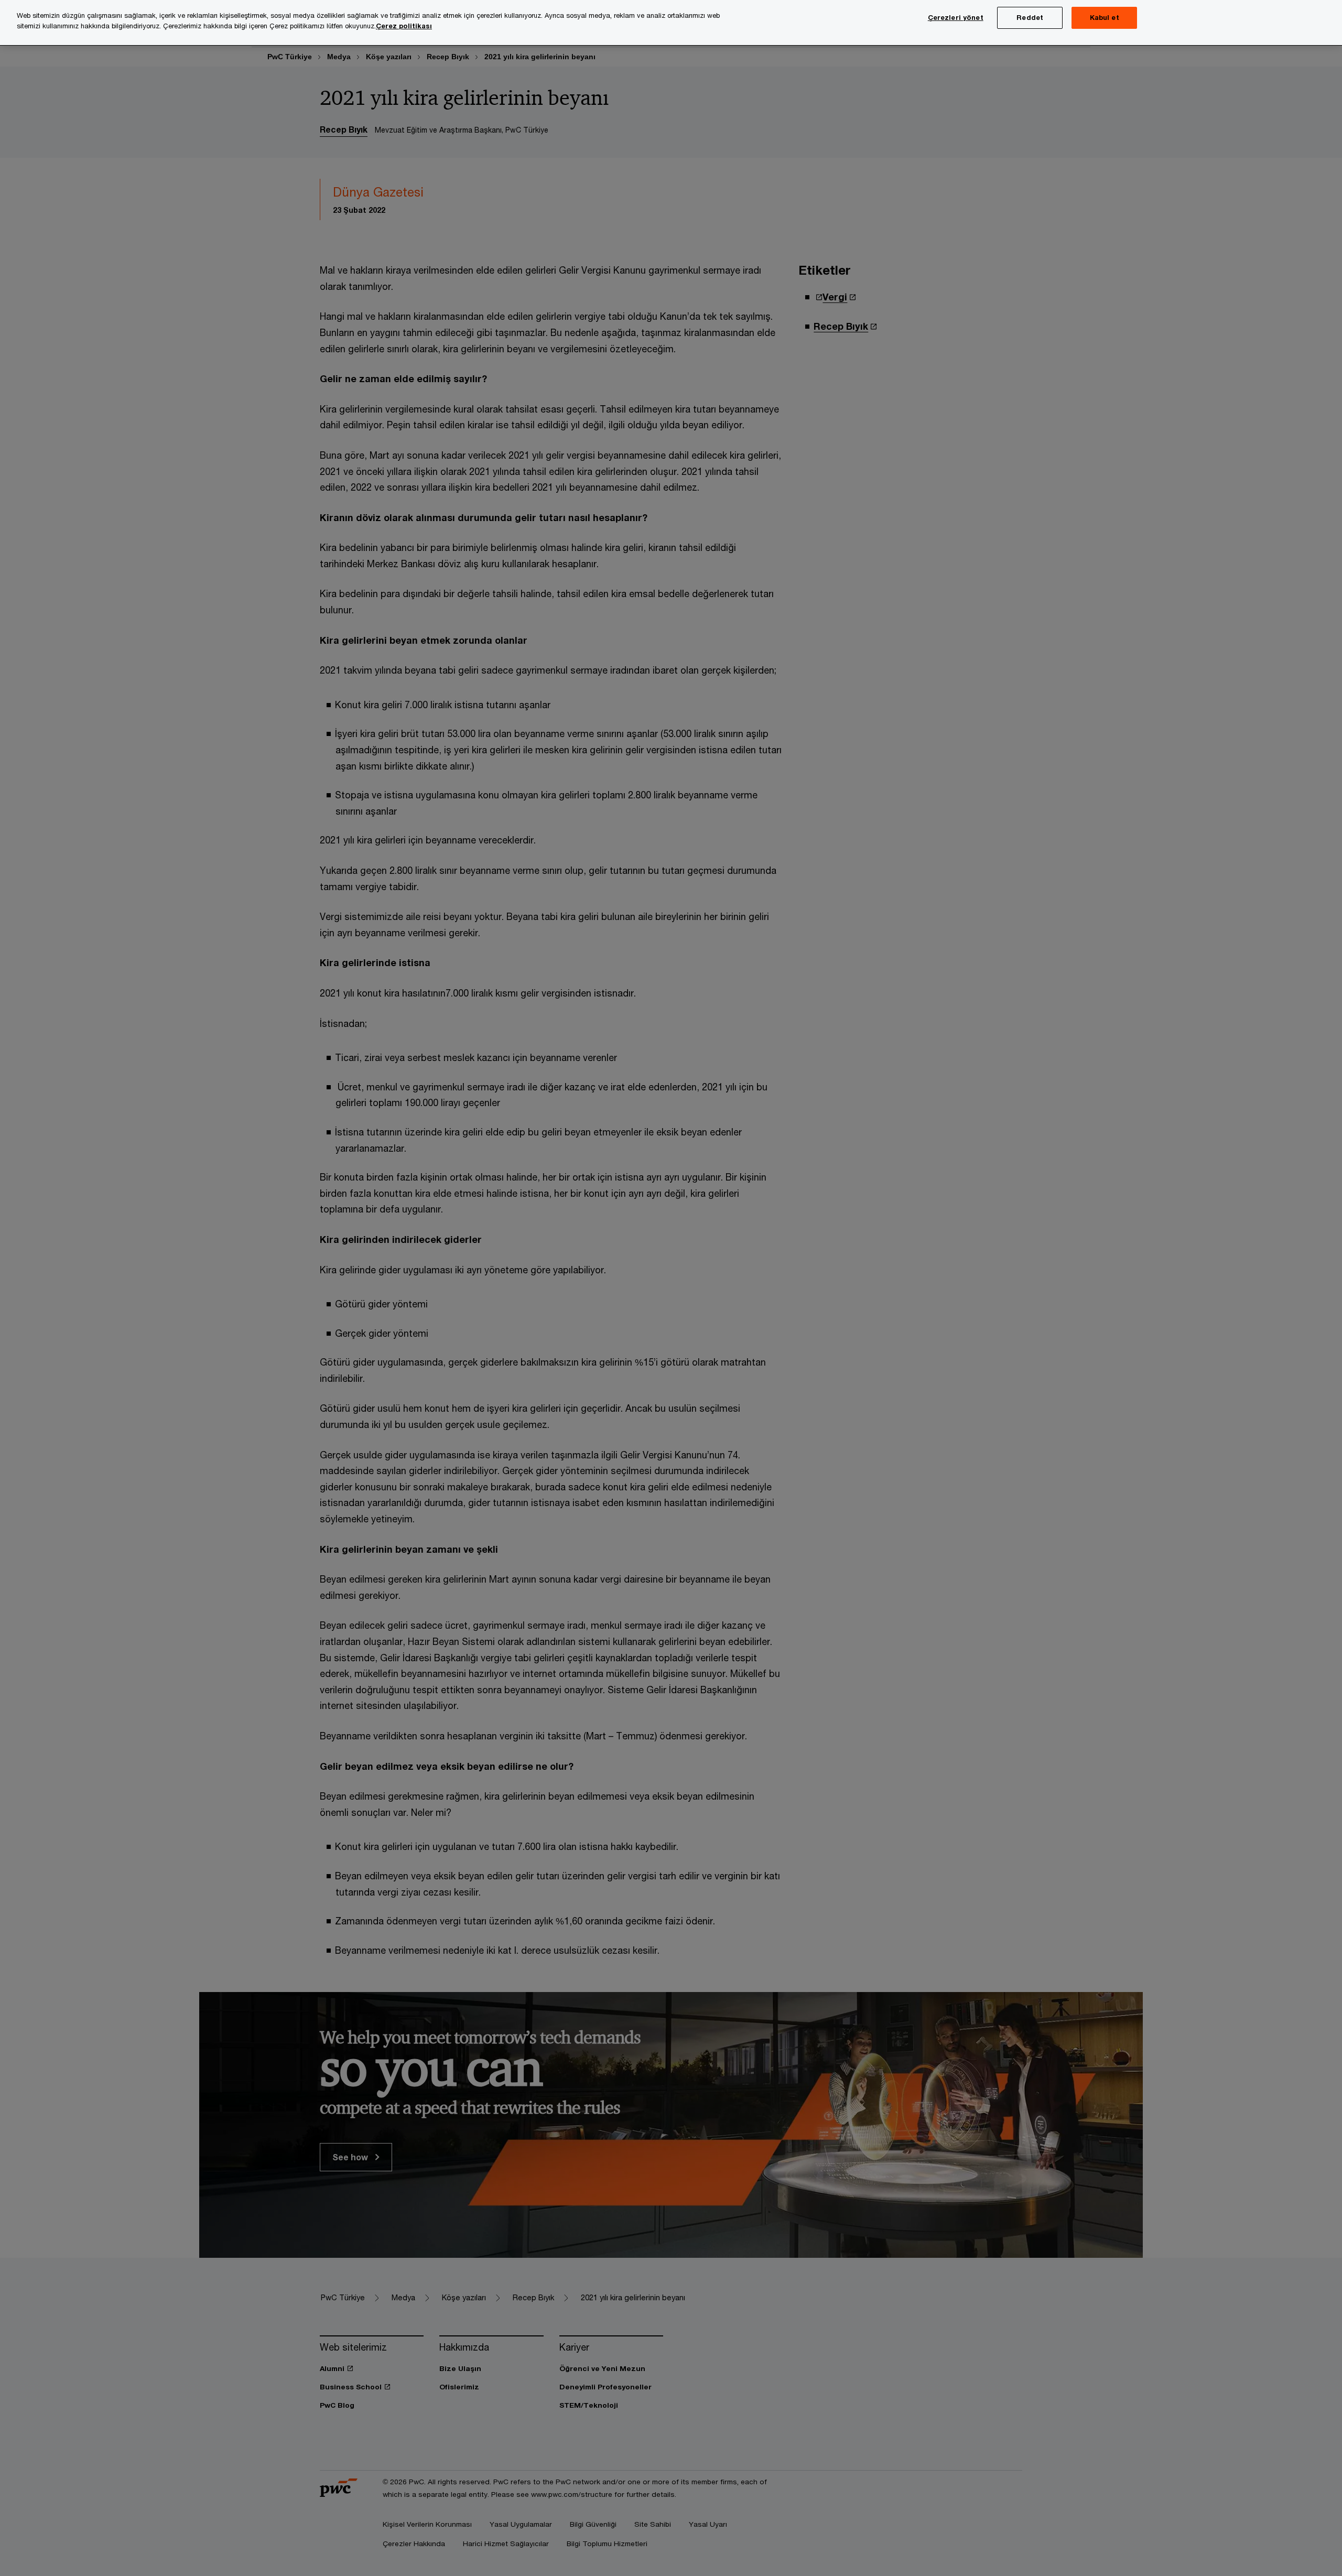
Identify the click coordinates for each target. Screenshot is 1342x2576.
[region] (671, 23)
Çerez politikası (404, 26)
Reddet (1030, 17)
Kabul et (1105, 17)
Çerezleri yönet (956, 17)
